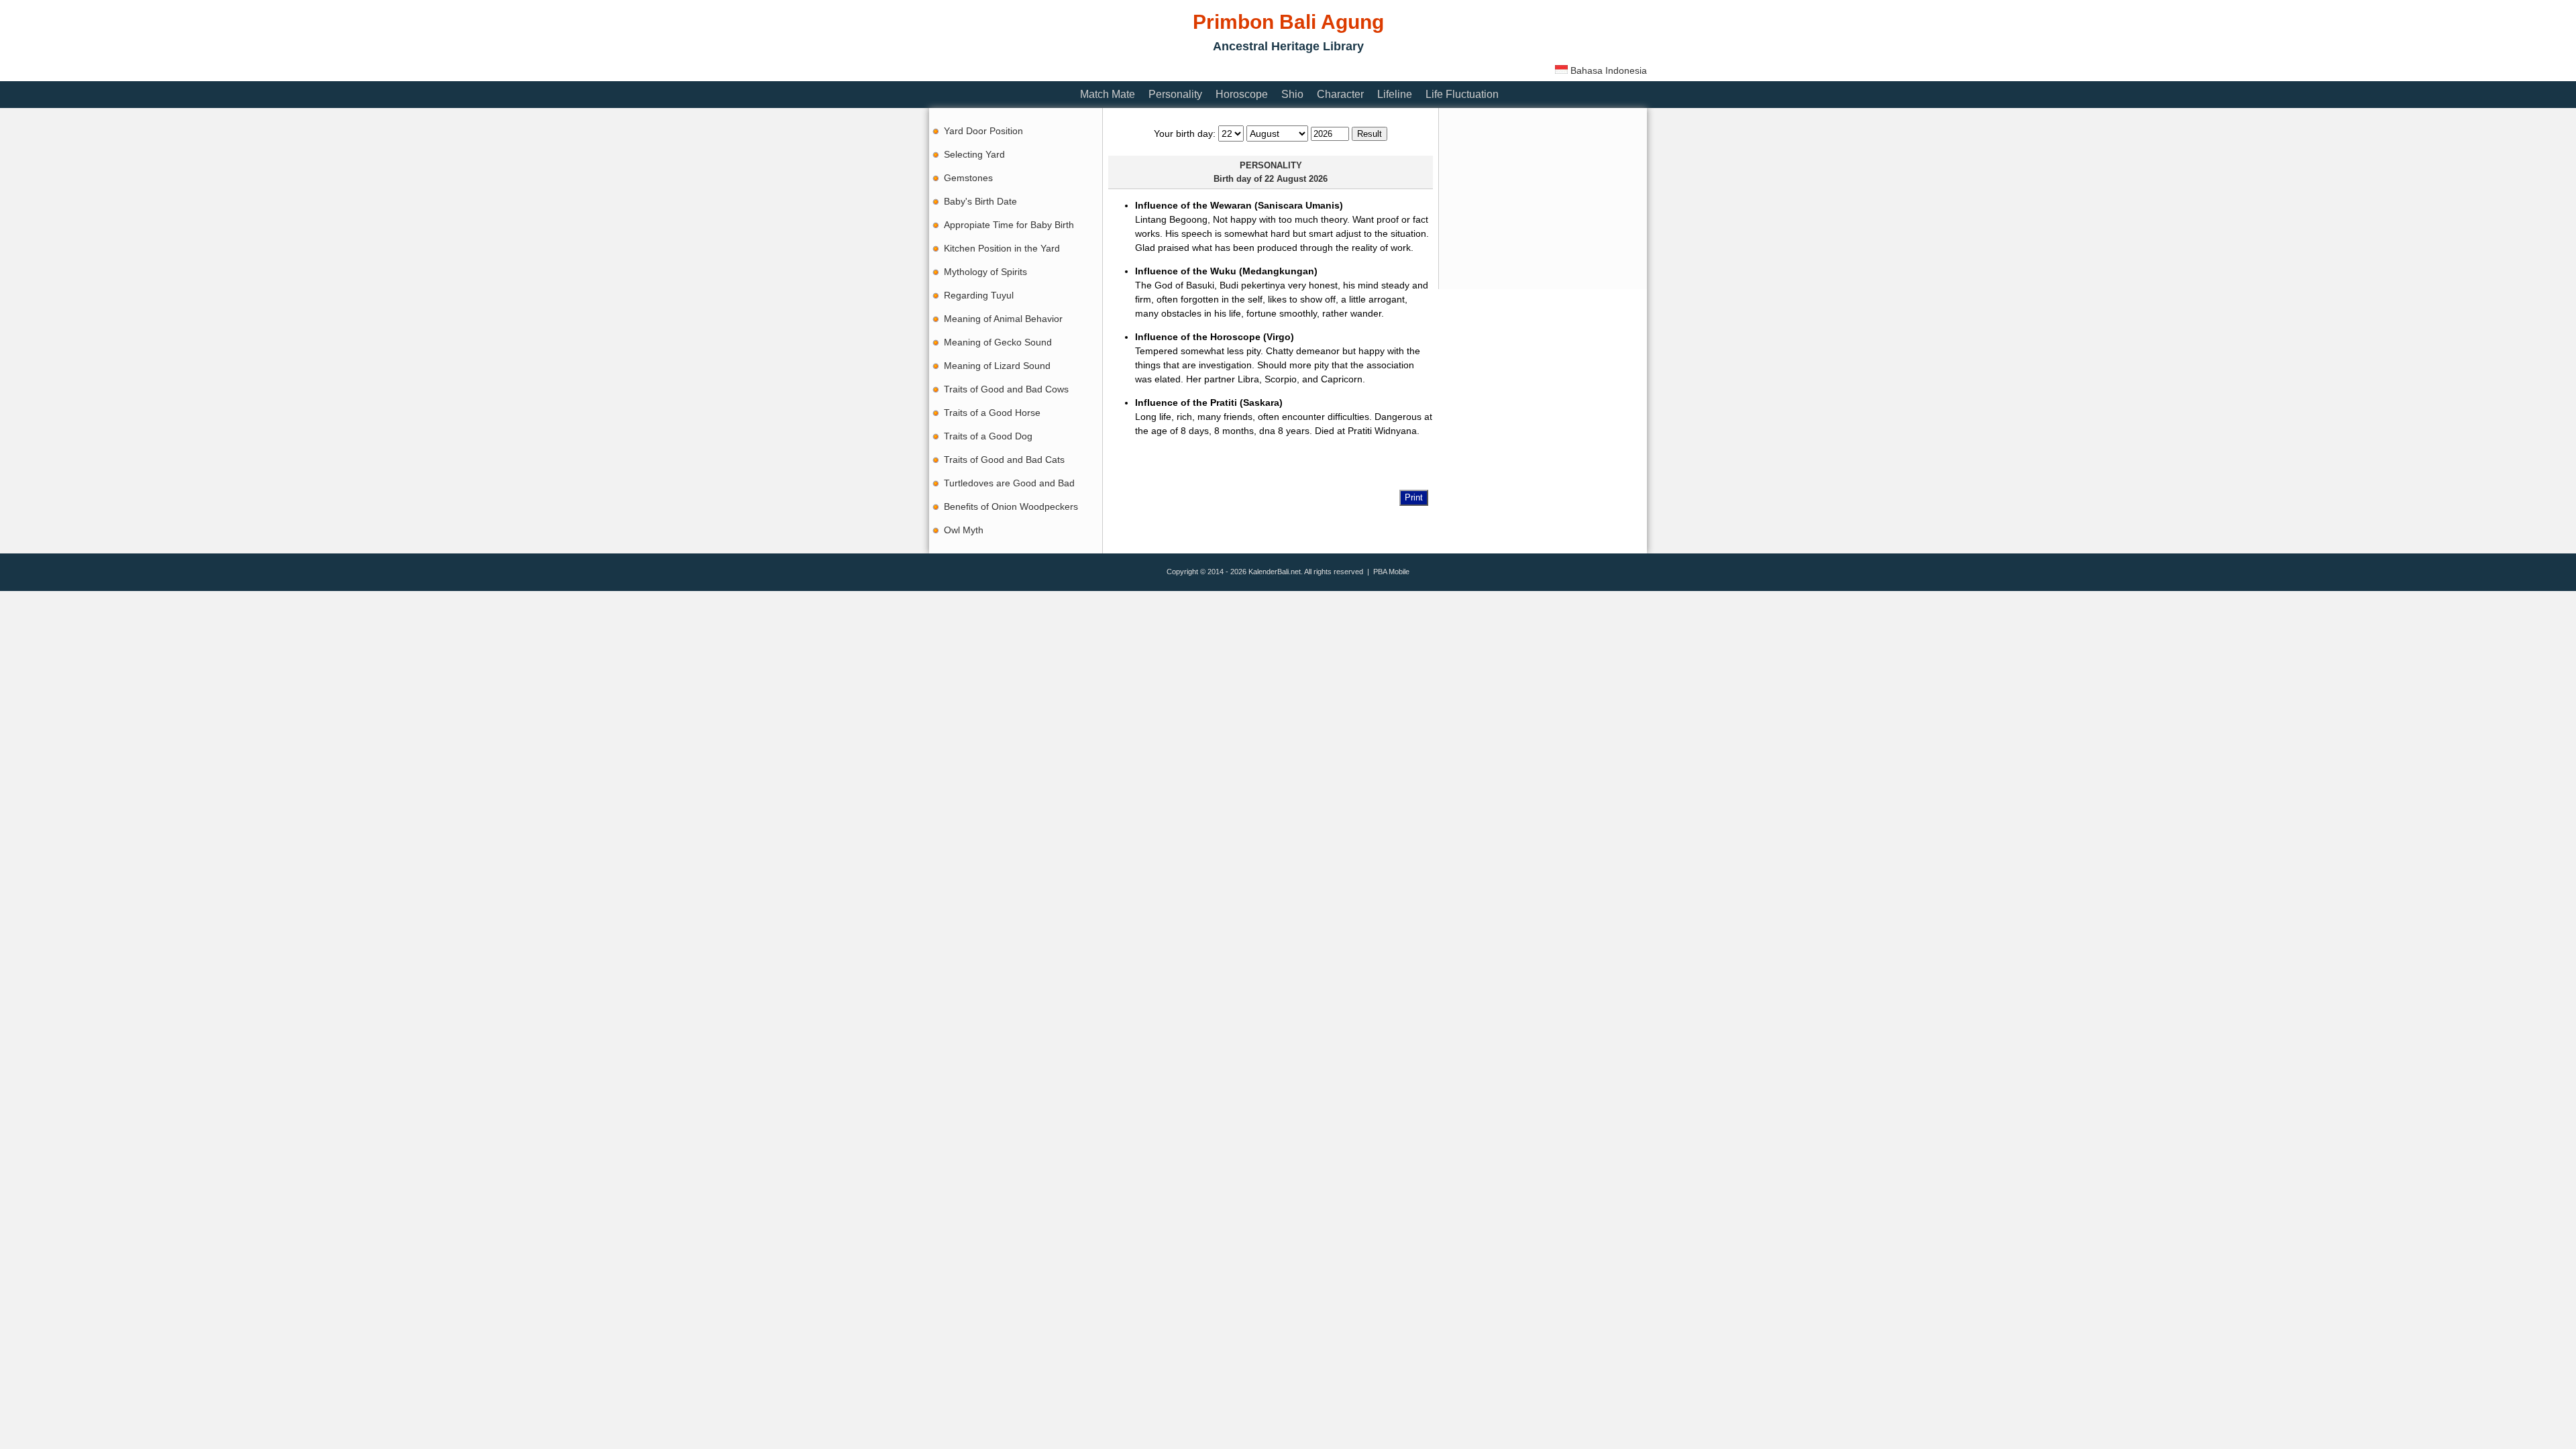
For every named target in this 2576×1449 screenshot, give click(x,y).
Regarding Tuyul (979, 295)
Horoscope (1242, 94)
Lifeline (1395, 94)
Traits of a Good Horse (992, 413)
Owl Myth (964, 530)
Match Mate (1108, 94)
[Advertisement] (1173, 69)
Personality (1175, 94)
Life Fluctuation (1462, 94)
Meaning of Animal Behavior (1003, 319)
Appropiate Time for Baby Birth (1009, 225)
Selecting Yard (974, 154)
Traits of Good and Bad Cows (1006, 389)
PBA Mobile (1391, 572)
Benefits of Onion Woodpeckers (1011, 506)
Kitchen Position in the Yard (1002, 248)
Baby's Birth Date (980, 201)
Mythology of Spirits (985, 272)
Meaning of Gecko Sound (998, 342)
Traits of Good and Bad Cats (1004, 460)
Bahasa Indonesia (1607, 70)
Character (1340, 94)
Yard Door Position (983, 131)
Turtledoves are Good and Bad (1009, 483)
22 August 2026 (1296, 179)
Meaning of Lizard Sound (997, 366)
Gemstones (968, 178)
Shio (1292, 94)
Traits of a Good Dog (988, 436)
